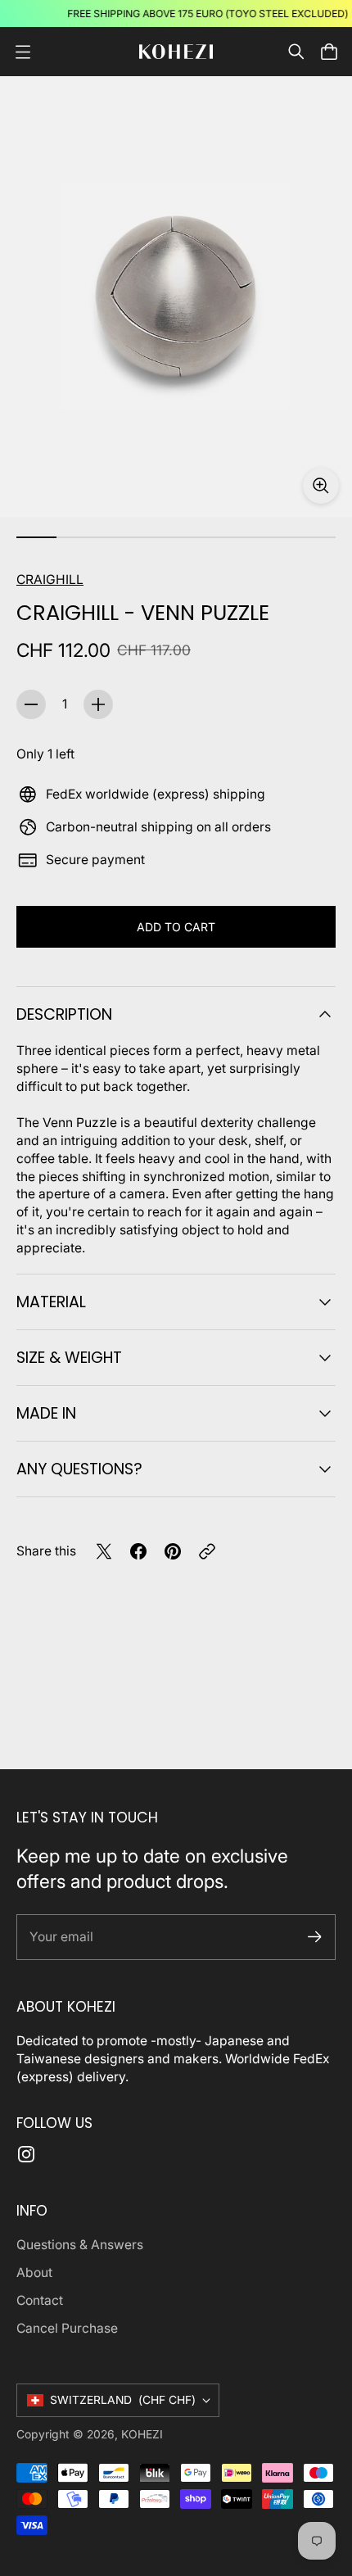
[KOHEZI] (176, 52)
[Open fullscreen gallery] (321, 486)
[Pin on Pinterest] (173, 1551)
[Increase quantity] (98, 704)
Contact (40, 2300)
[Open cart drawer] (329, 52)
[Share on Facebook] (138, 1551)
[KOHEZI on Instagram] (26, 2154)
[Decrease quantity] (31, 704)
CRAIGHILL (50, 579)
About (34, 2273)
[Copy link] (207, 1551)
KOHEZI (142, 2434)
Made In (46, 1413)
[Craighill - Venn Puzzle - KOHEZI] (176, 297)
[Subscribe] (315, 1937)
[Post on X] (104, 1551)
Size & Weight (69, 1358)
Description (64, 1014)
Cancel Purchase (67, 2328)
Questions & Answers (80, 2245)
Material (51, 1302)
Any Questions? (79, 1469)
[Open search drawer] (296, 52)
